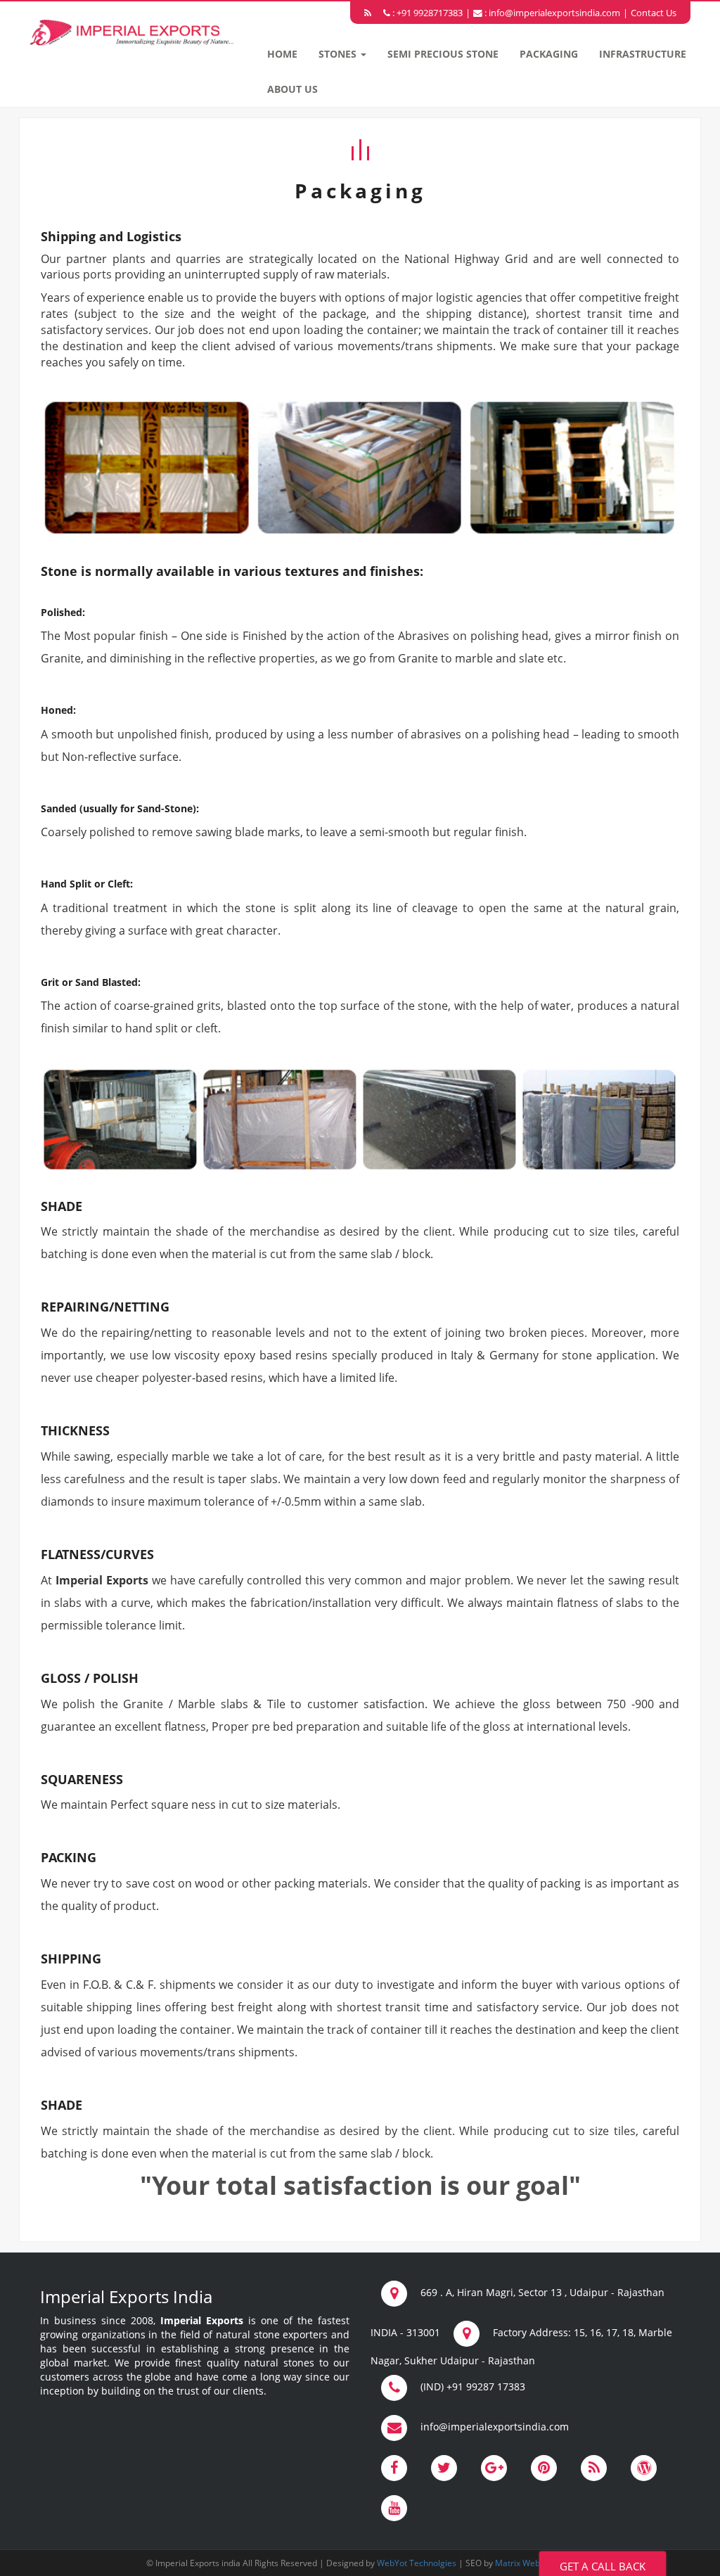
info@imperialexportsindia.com (554, 13)
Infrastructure (643, 54)
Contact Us (654, 13)
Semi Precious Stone (443, 54)
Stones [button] (339, 54)
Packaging (549, 54)
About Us (292, 89)
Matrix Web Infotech (534, 2563)
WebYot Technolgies (416, 2563)
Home (282, 54)
